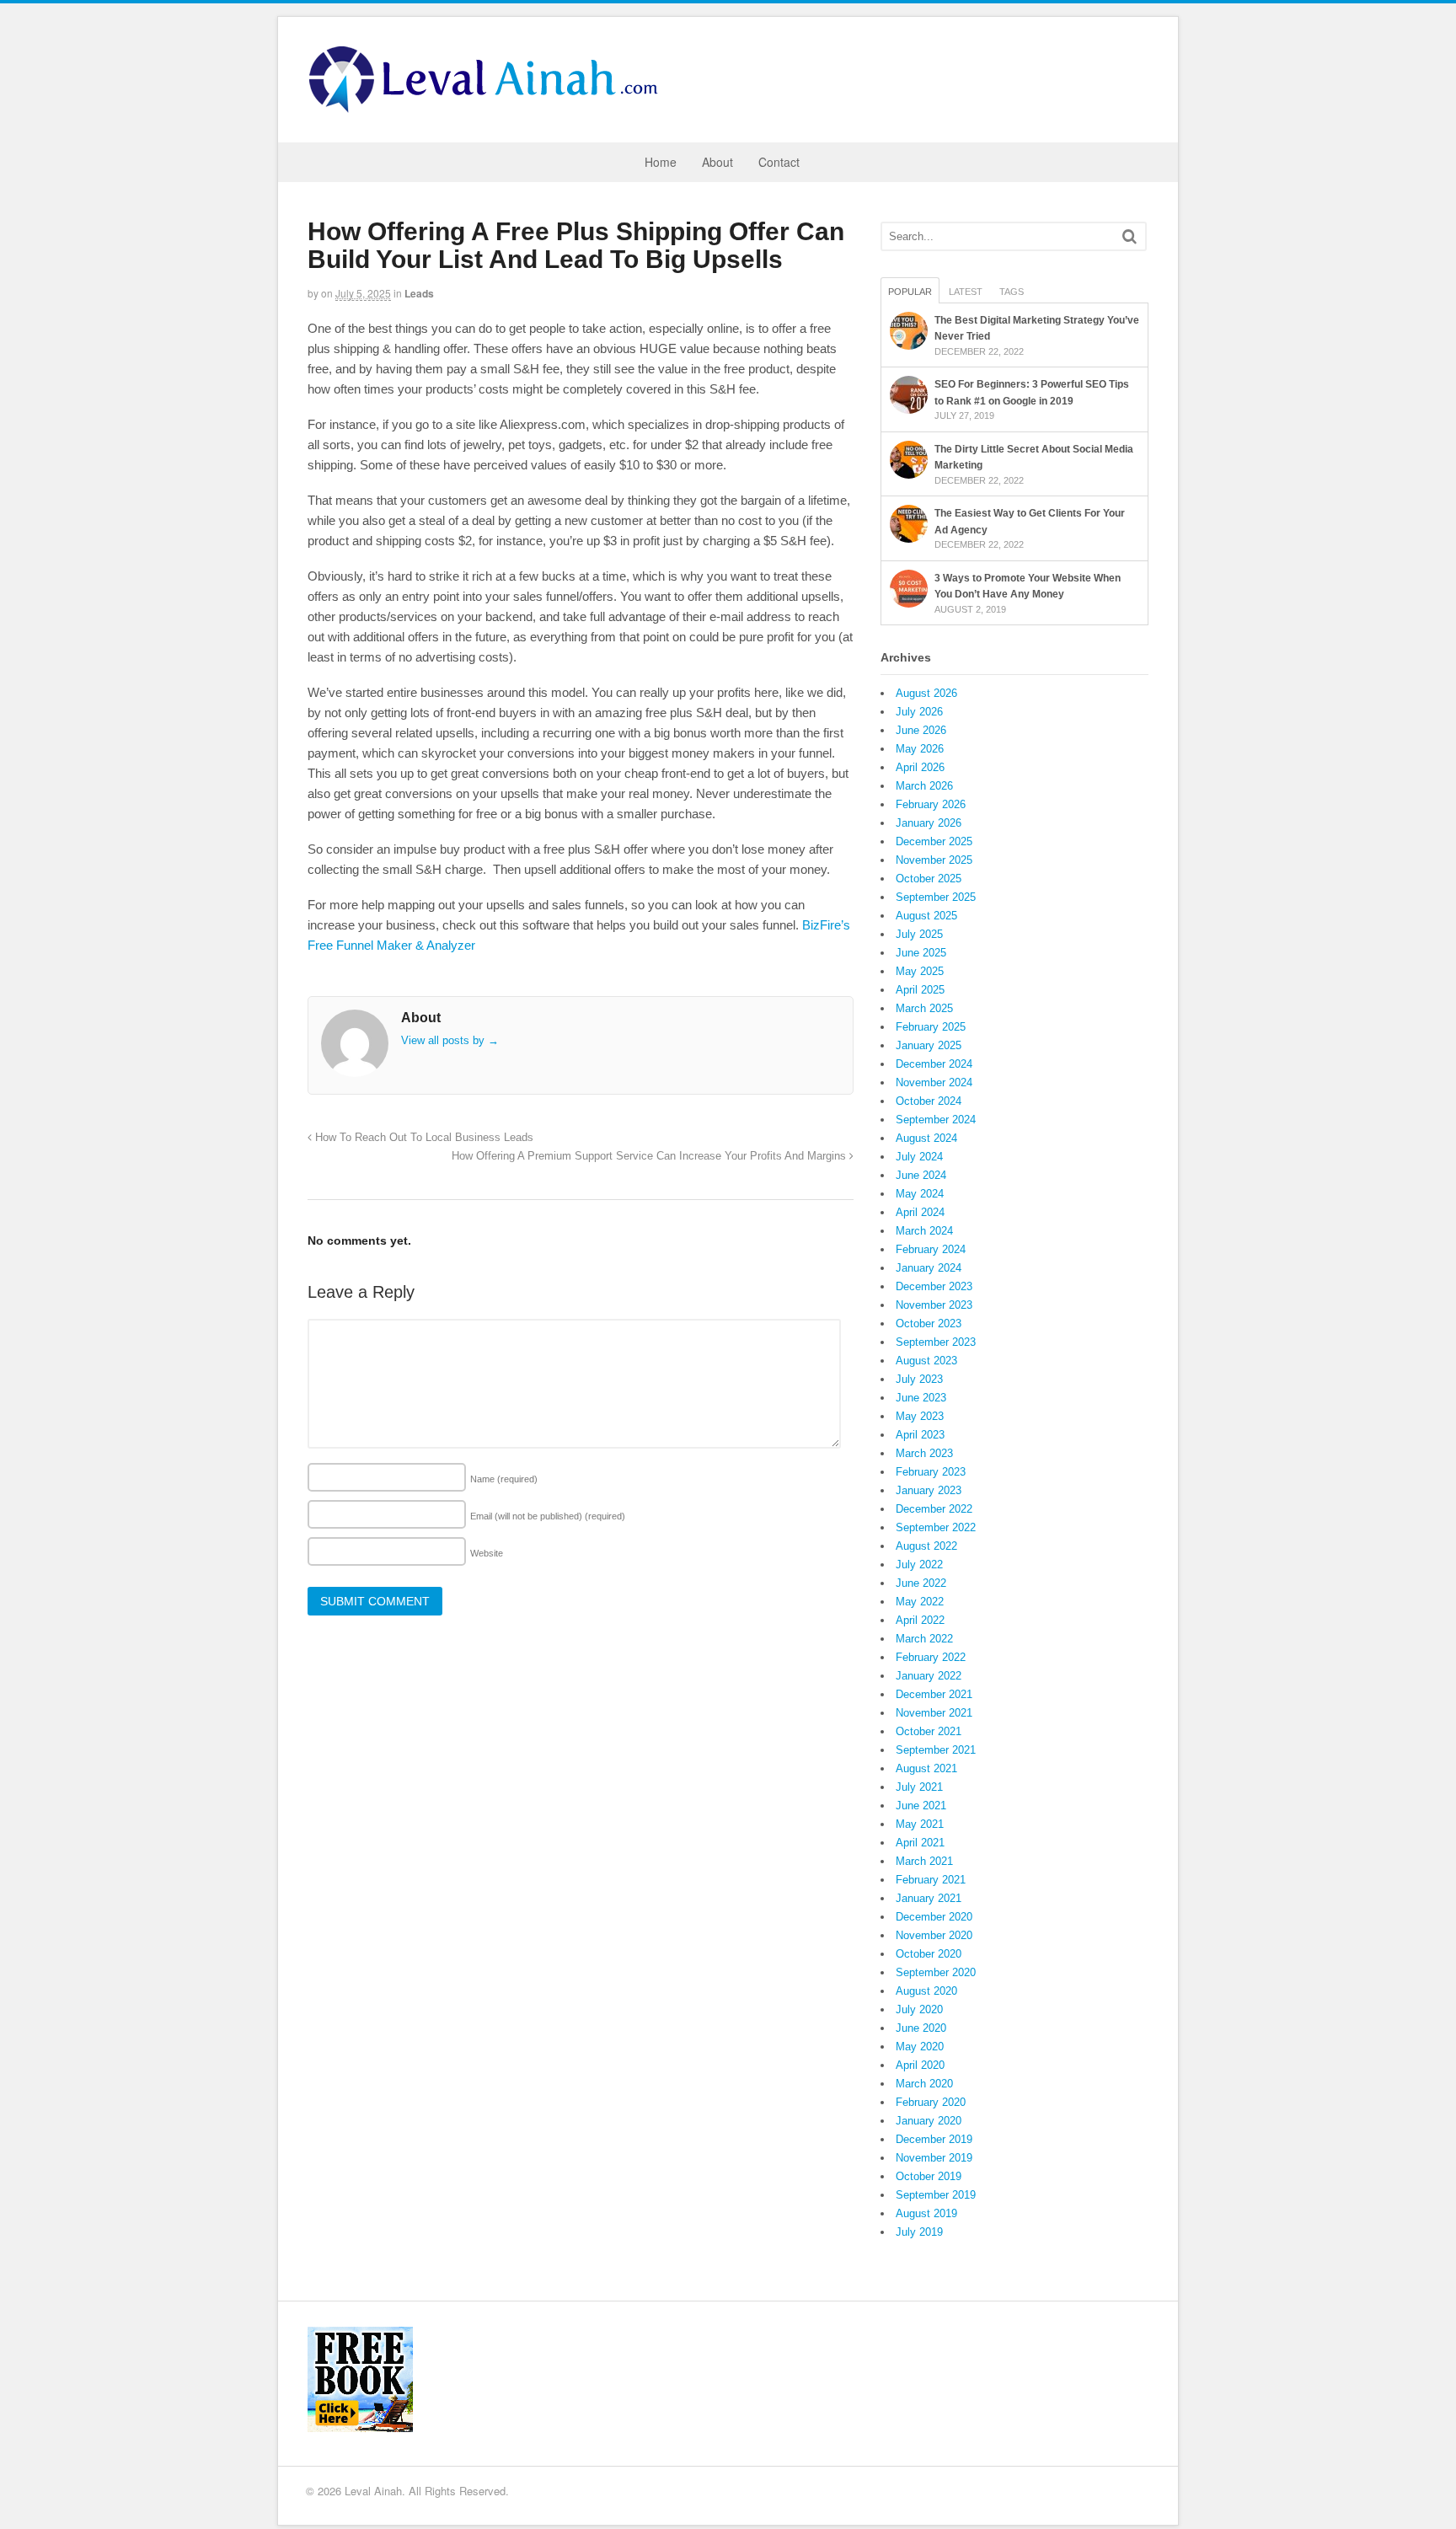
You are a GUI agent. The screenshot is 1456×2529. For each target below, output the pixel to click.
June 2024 (921, 1175)
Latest (966, 292)
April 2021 (920, 1843)
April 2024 (920, 1212)
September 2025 (936, 897)
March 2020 (924, 2084)
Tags (1012, 292)
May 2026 (920, 749)
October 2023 (929, 1323)
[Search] (1129, 236)
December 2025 (934, 841)
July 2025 (919, 934)
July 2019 (919, 2232)
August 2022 (926, 1546)
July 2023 (919, 1379)
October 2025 (929, 879)
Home (661, 162)
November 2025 (934, 860)
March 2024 (924, 1231)
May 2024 (920, 1194)
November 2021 (934, 1713)
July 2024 (919, 1157)
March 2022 (924, 1639)
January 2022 (929, 1676)
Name (504, 1479)
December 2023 (934, 1286)
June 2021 (921, 1806)
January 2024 (929, 1268)
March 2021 (924, 1861)
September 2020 (936, 1972)
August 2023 (926, 1361)
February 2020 (931, 2102)
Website (487, 1553)
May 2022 (920, 1602)
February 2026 (931, 804)
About (717, 162)
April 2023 (920, 1435)
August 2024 (926, 1138)
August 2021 (926, 1768)
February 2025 (931, 1027)
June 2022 (921, 1583)
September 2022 (936, 1527)
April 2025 (920, 990)
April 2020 (920, 2065)
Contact (779, 162)
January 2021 (929, 1898)
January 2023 (929, 1490)
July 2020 (919, 2009)
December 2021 (934, 1694)
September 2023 (936, 1342)
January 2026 (929, 823)
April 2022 (920, 1620)
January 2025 (929, 1045)
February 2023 (931, 1472)
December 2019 (934, 2139)
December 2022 (934, 1509)
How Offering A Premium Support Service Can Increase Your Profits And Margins (650, 1156)
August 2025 (926, 916)
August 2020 (926, 1991)
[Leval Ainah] (489, 108)
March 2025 (924, 1008)
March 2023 (924, 1453)
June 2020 (921, 2028)
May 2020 (920, 2047)
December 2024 (934, 1064)
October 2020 (929, 1954)
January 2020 (929, 2121)
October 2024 (929, 1101)
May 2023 (920, 1416)
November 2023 (934, 1305)
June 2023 (921, 1398)
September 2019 (936, 2195)
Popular (910, 292)
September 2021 (936, 1750)
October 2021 (929, 1731)
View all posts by (450, 1040)
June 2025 (921, 953)
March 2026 (924, 786)
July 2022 (919, 1565)
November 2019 (934, 2158)
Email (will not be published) (548, 1516)
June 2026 (921, 730)
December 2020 (934, 1917)
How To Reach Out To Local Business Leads (423, 1138)
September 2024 (936, 1120)
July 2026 (919, 712)
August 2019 (926, 2213)
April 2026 (920, 767)
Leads (419, 293)
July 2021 (919, 1787)
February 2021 (931, 1880)
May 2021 (920, 1824)
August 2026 (926, 693)
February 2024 (931, 1249)
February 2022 (931, 1657)
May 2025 (920, 971)
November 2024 (934, 1082)
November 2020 (934, 1935)
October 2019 (929, 2176)
